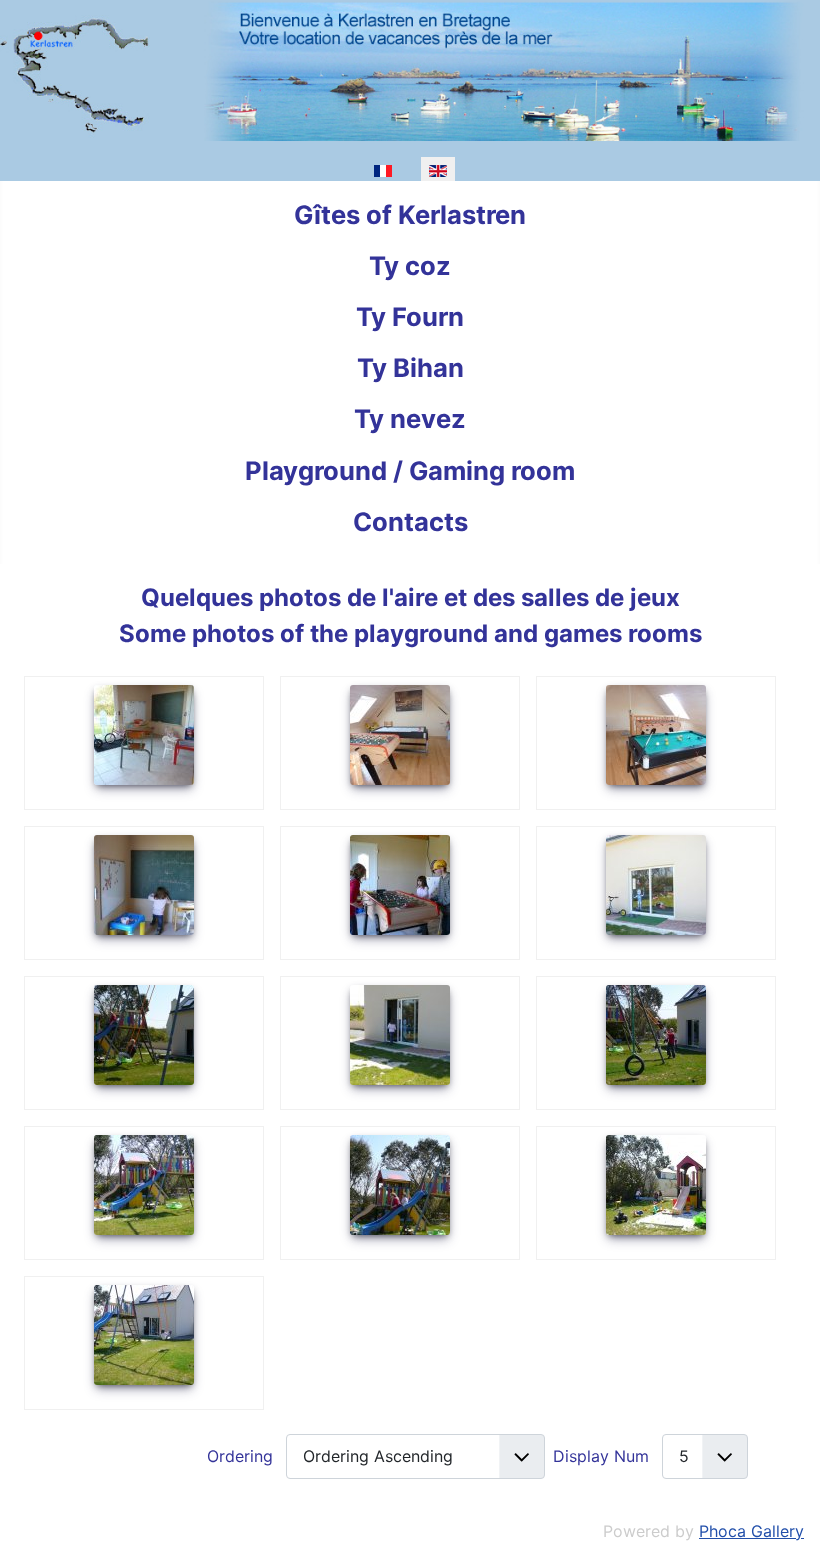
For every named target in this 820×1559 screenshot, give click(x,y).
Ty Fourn (410, 316)
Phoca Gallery (751, 1531)
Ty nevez (410, 418)
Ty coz (410, 265)
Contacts (410, 521)
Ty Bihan (410, 367)
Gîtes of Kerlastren (410, 214)
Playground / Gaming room (410, 470)
